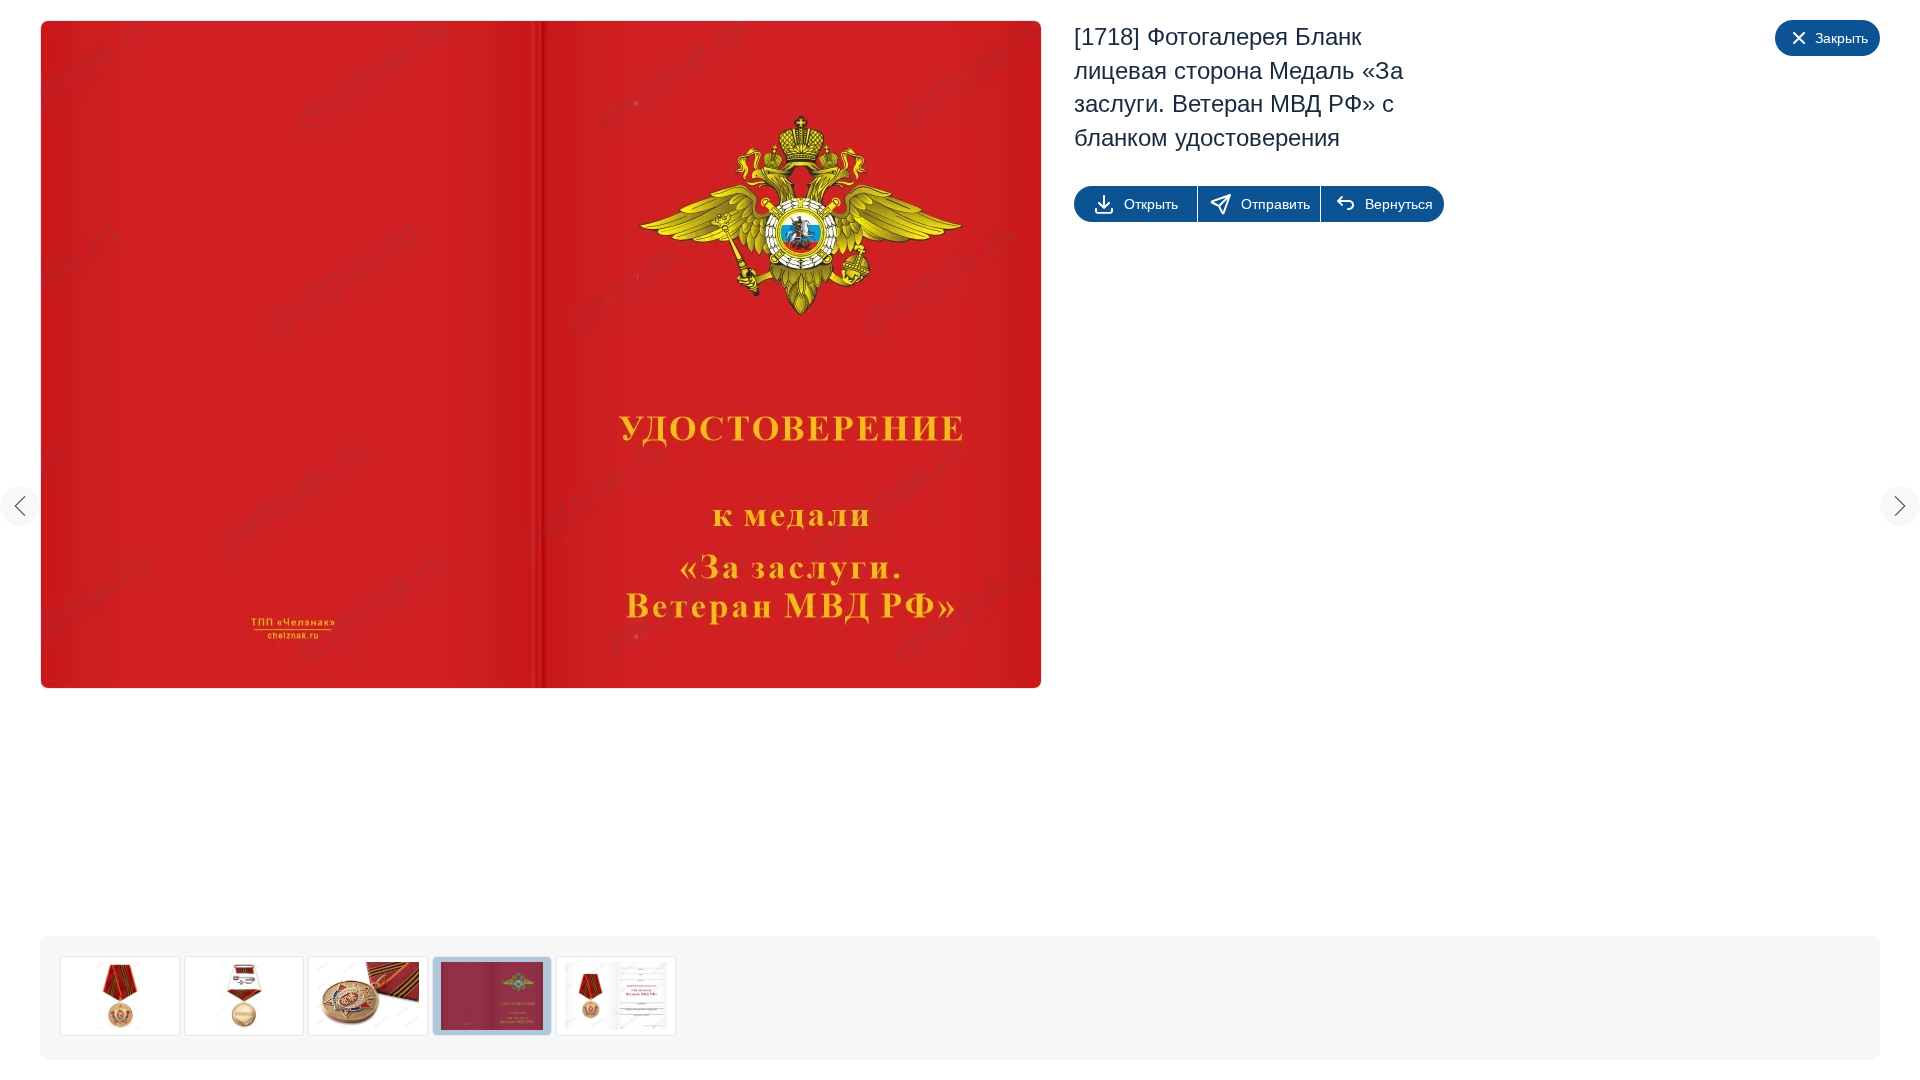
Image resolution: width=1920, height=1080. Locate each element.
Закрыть (1841, 38)
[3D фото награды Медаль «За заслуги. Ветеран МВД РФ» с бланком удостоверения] (368, 996)
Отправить (1275, 204)
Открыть (1151, 204)
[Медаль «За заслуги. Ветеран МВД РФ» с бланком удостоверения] (120, 996)
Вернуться (1399, 204)
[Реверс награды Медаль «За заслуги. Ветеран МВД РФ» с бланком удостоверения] (244, 996)
